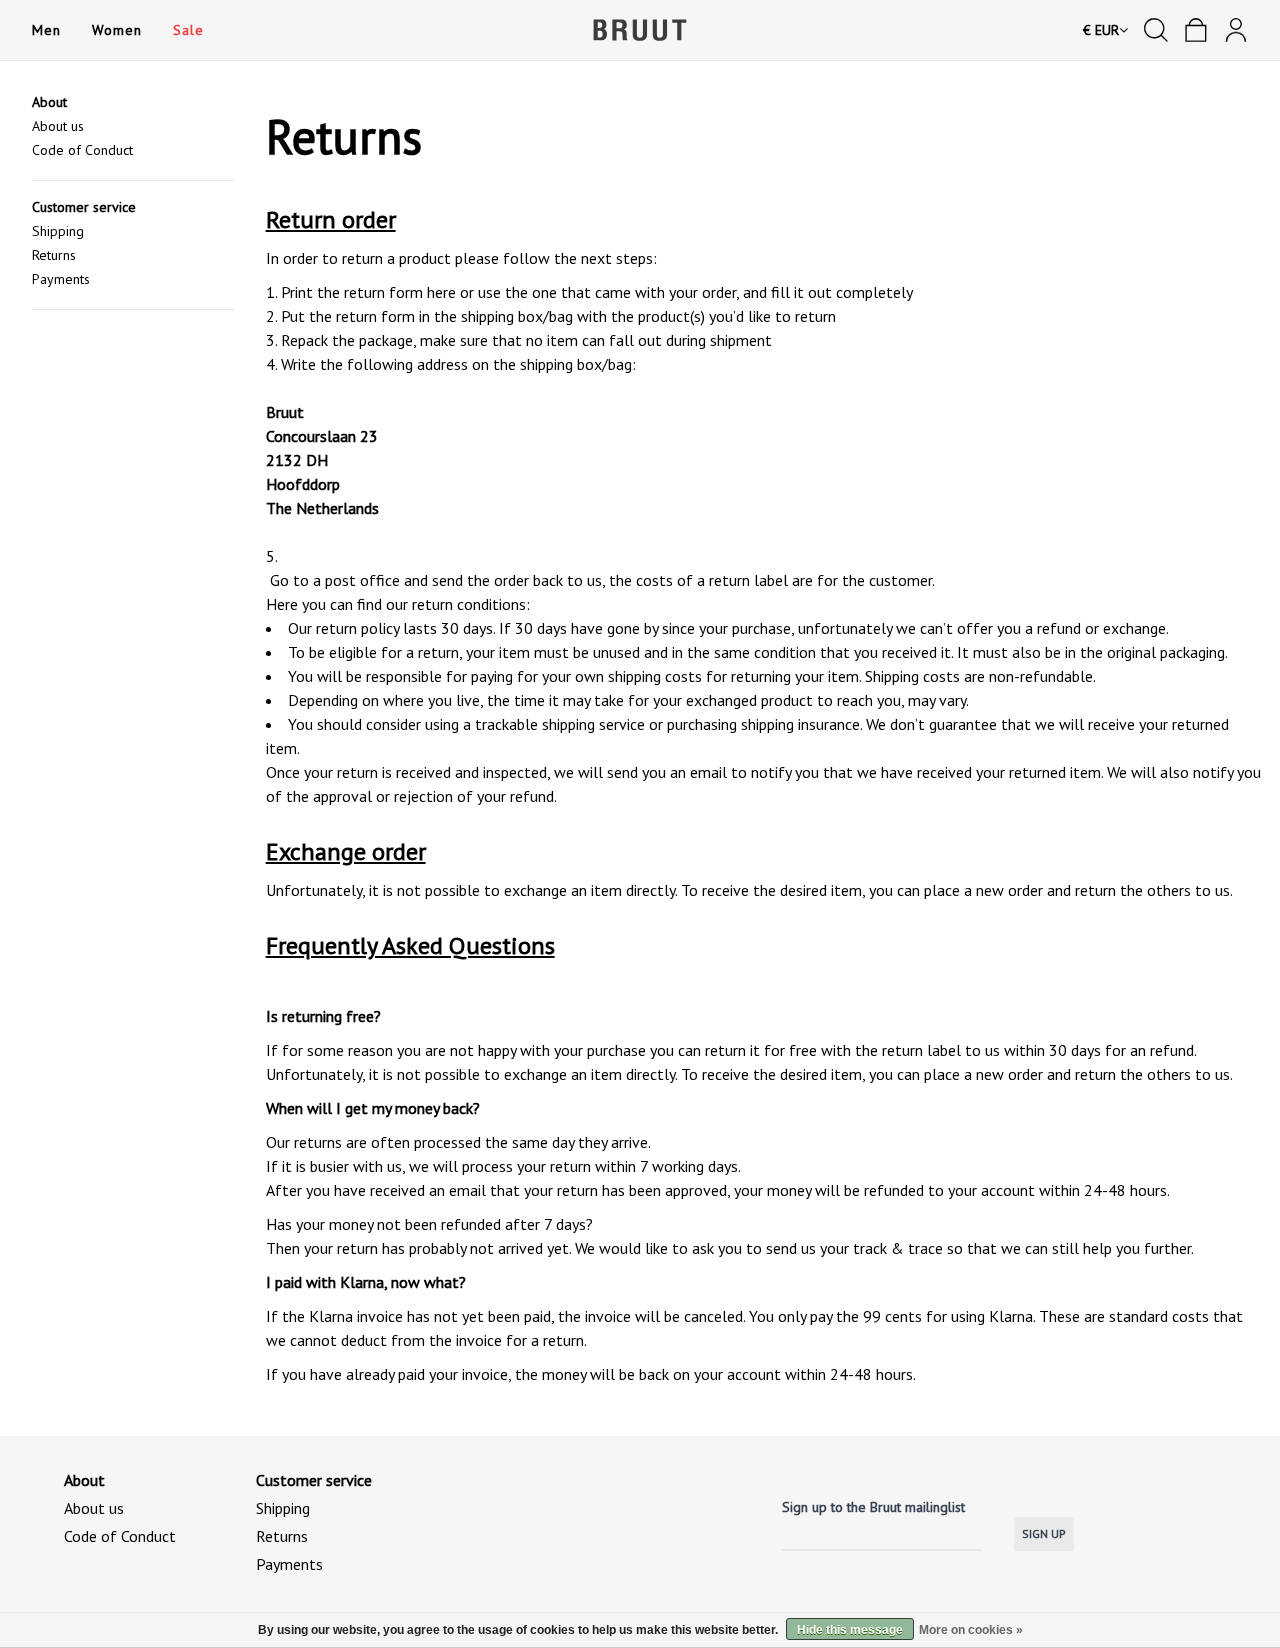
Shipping (58, 231)
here (441, 292)
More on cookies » (971, 1630)
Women (116, 30)
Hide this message (850, 1630)
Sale (188, 30)
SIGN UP (1044, 1533)
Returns (54, 255)
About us (58, 126)
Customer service (84, 207)
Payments (61, 279)
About (49, 102)
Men (46, 30)
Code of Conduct (82, 150)
